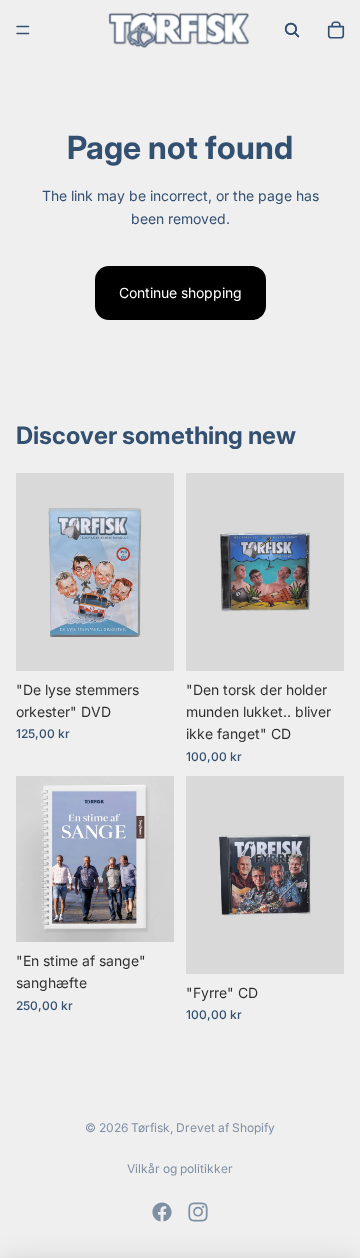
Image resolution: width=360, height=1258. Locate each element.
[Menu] (23, 30)
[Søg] (292, 30)
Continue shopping (180, 292)
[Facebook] (162, 1212)
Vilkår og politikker (180, 1168)
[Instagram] (198, 1212)
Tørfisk (150, 1127)
